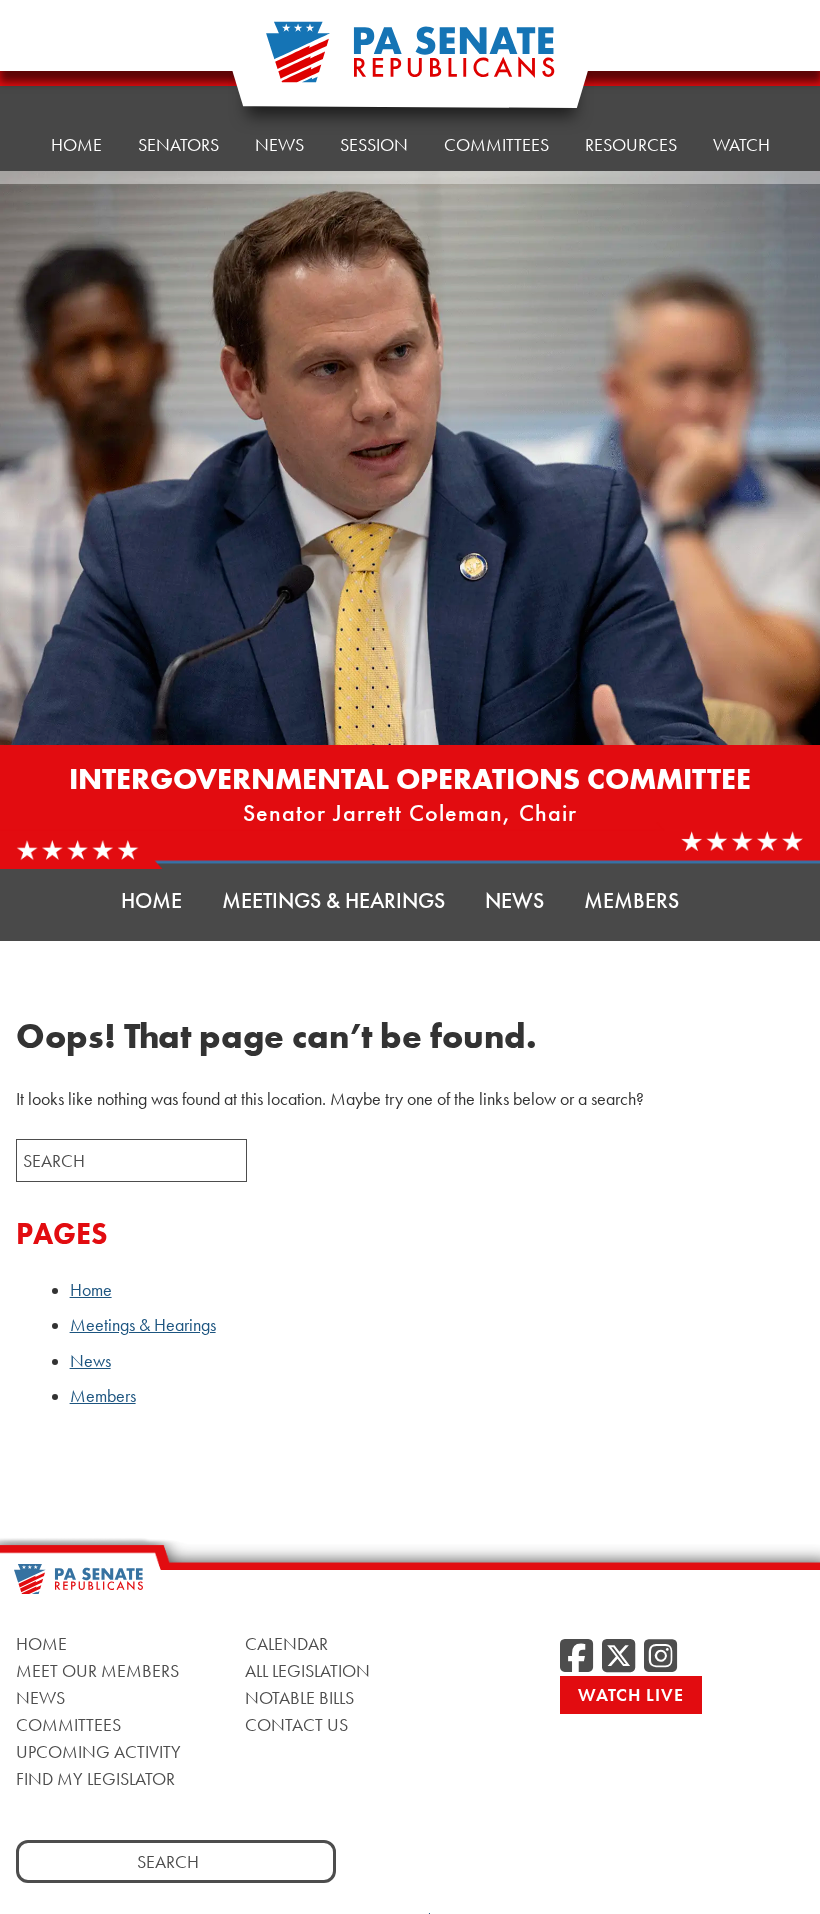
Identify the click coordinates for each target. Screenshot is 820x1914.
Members (631, 900)
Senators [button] (178, 144)
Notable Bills (299, 1697)
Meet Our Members (97, 1670)
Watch (741, 144)
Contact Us (296, 1724)
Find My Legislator (95, 1778)
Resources (631, 144)
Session (374, 144)
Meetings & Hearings (333, 900)
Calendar (286, 1643)
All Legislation (307, 1670)
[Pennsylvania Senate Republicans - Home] (410, 62)
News (279, 144)
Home (76, 144)
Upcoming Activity (98, 1751)
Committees (496, 144)
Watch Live (631, 1694)
